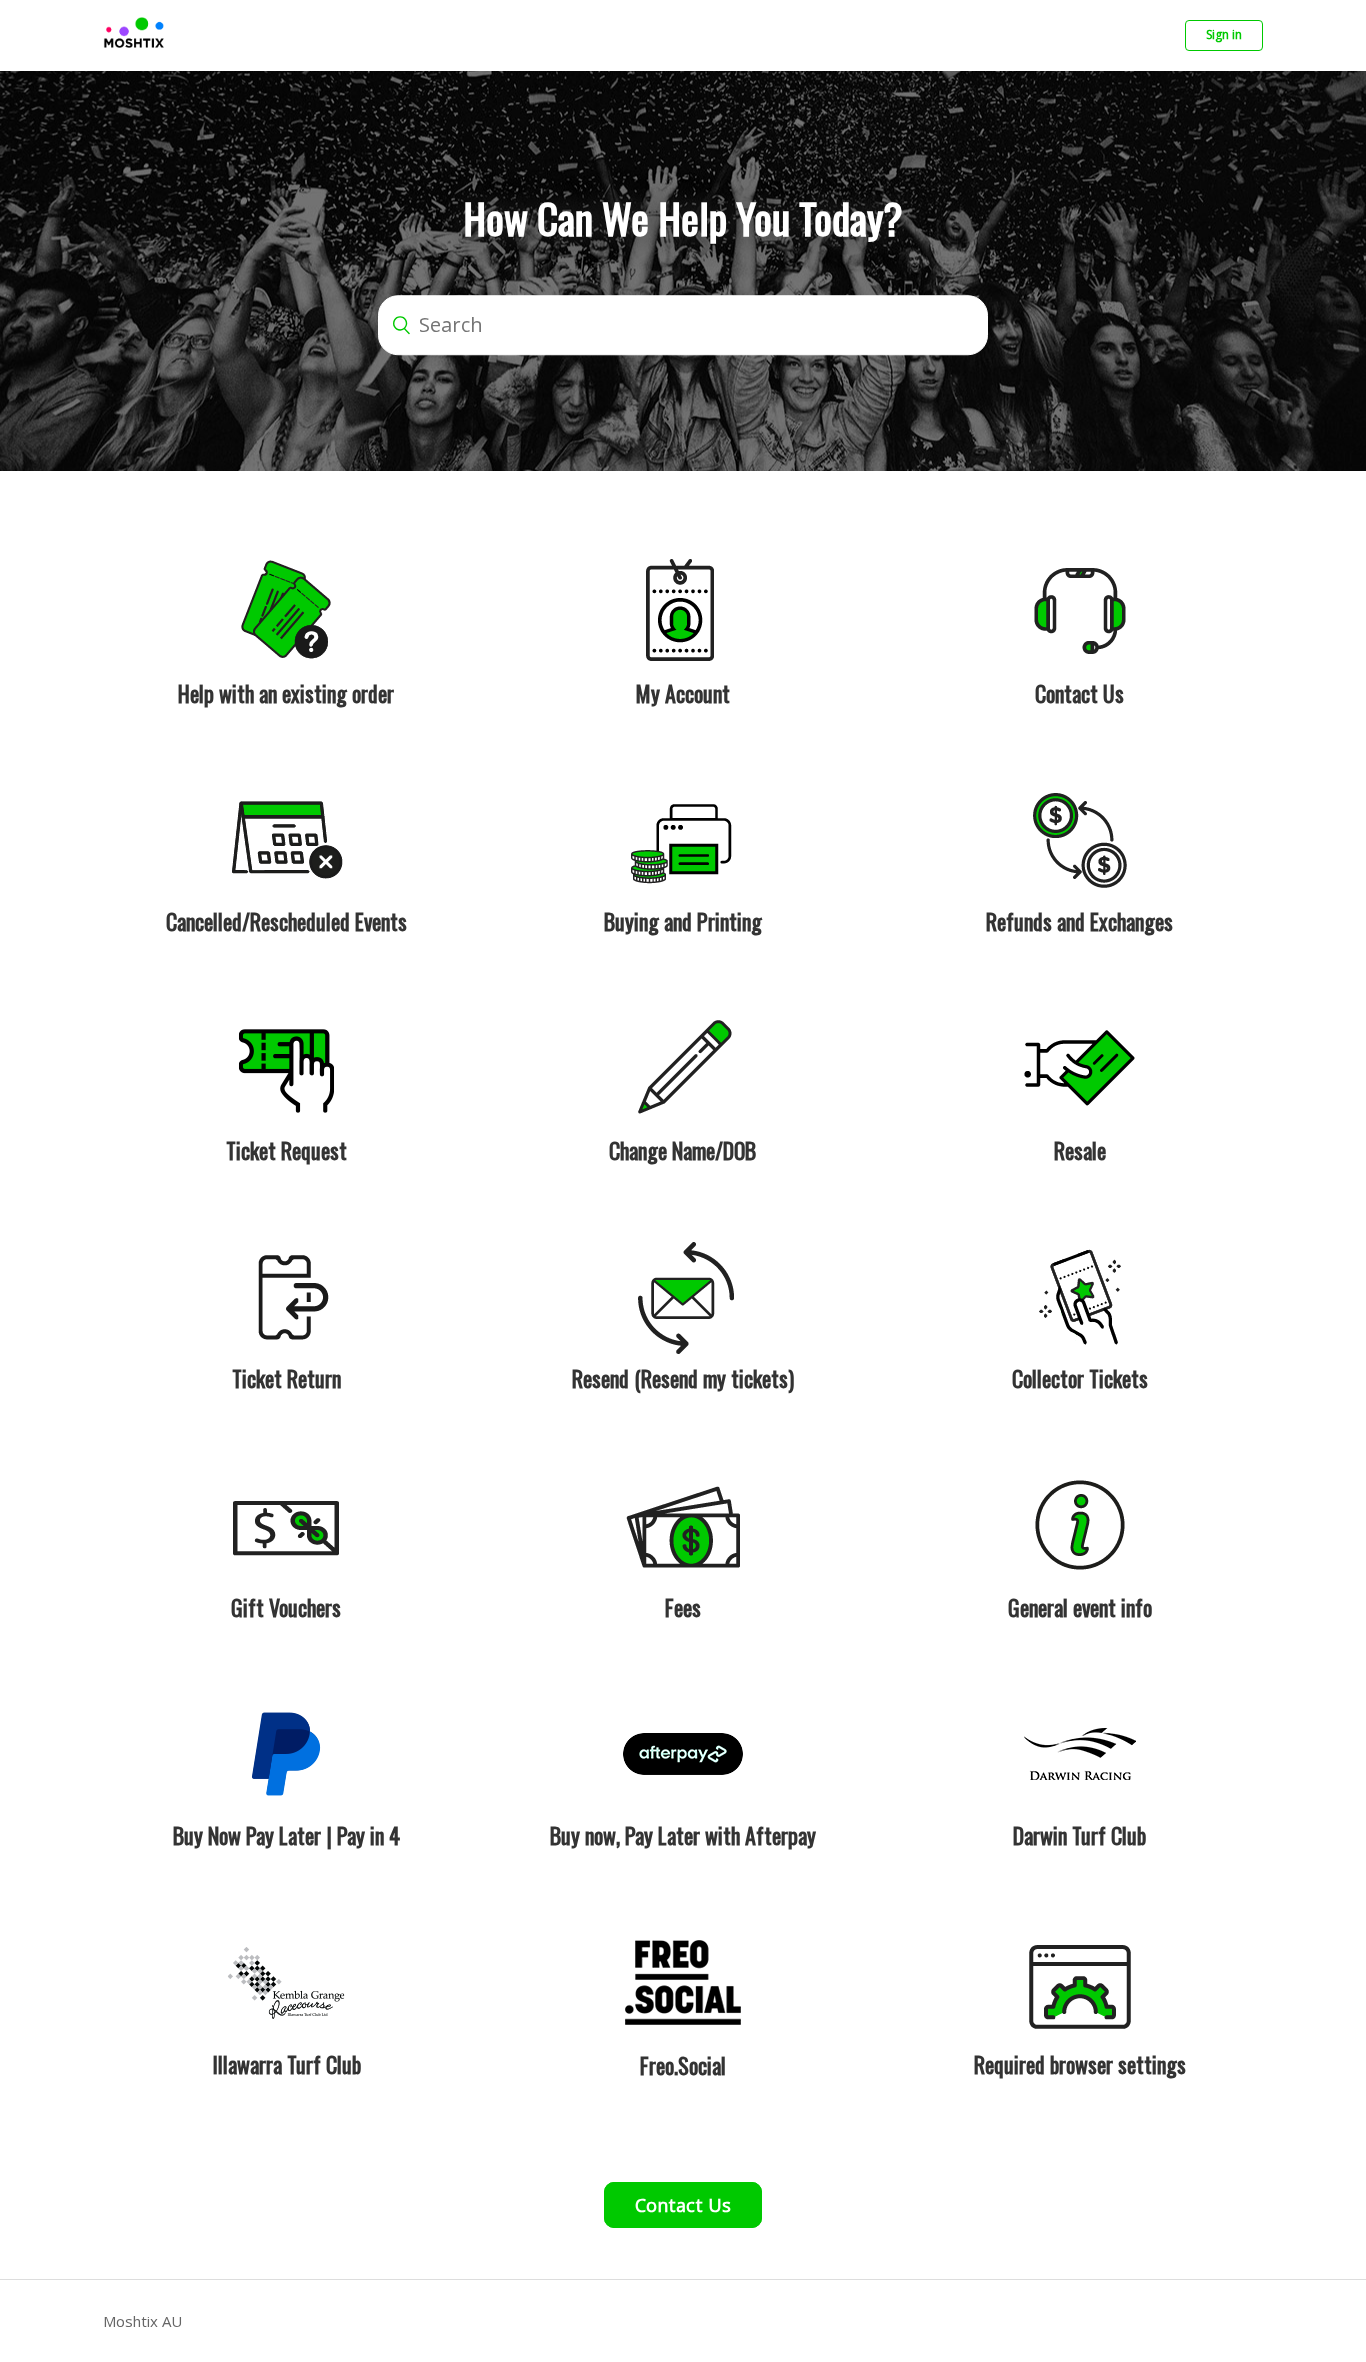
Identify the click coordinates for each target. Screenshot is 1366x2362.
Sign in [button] (1224, 34)
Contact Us (683, 2205)
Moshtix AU (142, 2321)
